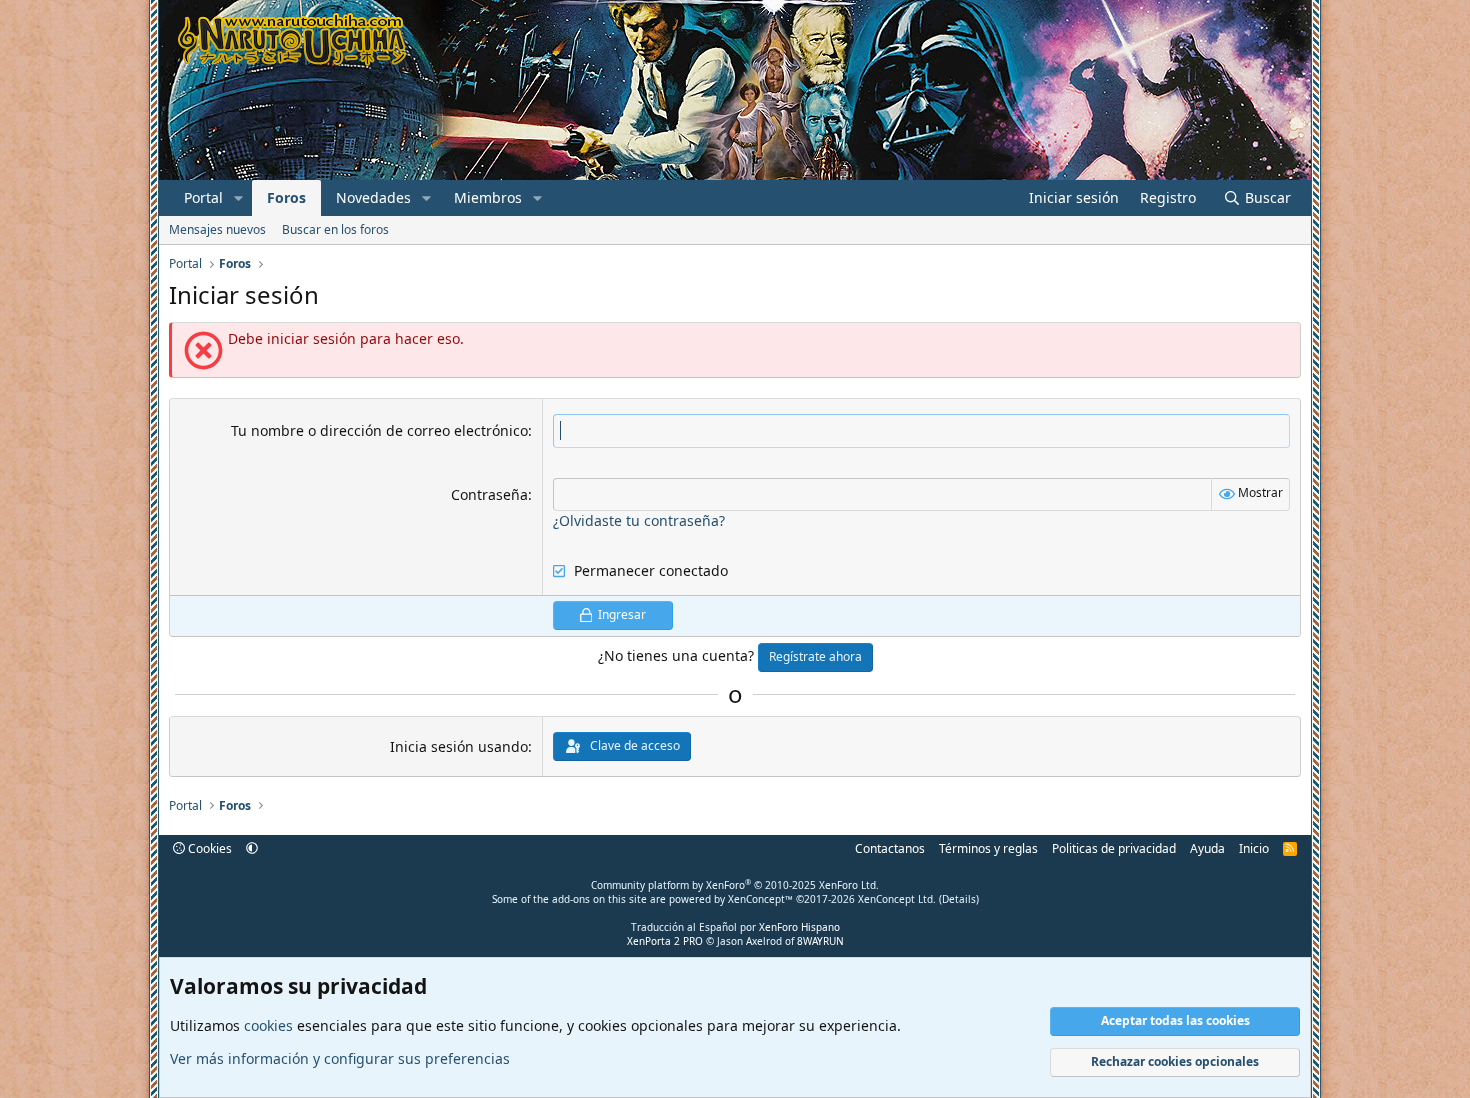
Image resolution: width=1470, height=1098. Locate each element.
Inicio (1254, 848)
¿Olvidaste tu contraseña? (639, 520)
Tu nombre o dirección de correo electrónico (379, 430)
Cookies (208, 848)
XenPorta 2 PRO (665, 941)
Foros (286, 197)
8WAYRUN (820, 941)
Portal (203, 197)
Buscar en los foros (335, 229)
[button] (238, 198)
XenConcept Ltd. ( (900, 899)
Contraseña (489, 494)
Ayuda (1207, 848)
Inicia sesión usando (459, 746)
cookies (268, 1025)
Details (959, 899)
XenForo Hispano (799, 927)
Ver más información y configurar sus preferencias (340, 1058)
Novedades (373, 197)
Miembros (488, 197)
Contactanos (890, 848)
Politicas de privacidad (1114, 848)
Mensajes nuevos (217, 229)
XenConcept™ (760, 899)
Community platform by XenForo (735, 885)
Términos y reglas (988, 848)
